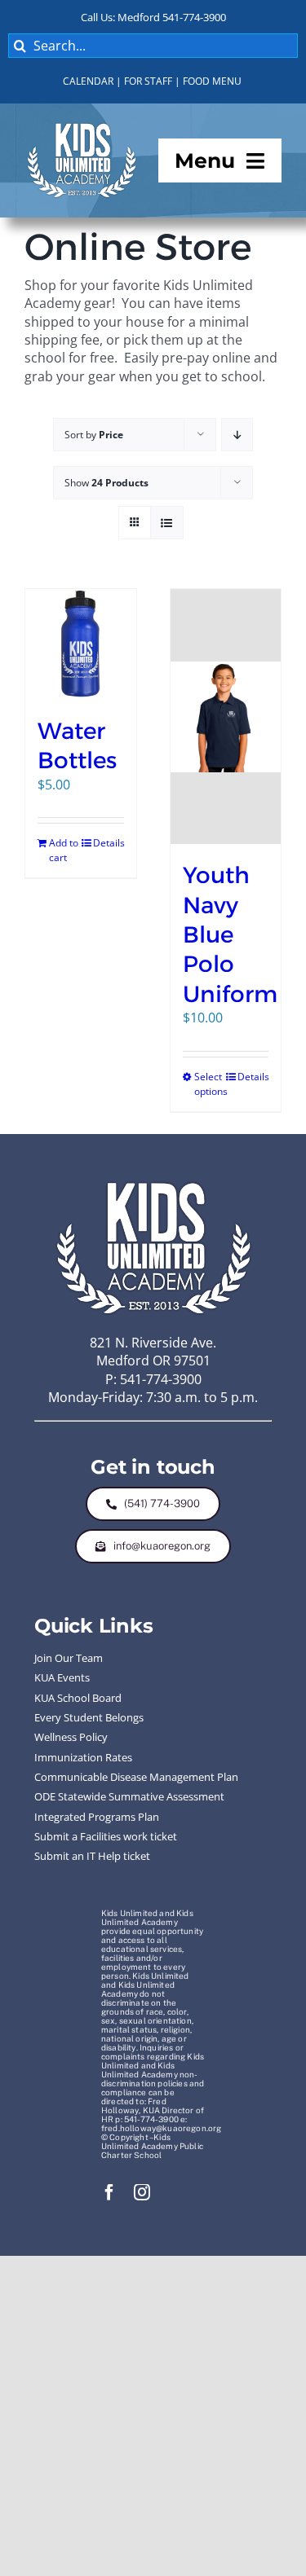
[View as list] (167, 523)
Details (109, 843)
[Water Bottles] (81, 644)
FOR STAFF (148, 81)
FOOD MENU (212, 81)
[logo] (82, 126)
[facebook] (109, 2192)
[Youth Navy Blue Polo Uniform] (226, 717)
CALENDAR (88, 81)
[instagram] (142, 2192)
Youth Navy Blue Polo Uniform (230, 934)
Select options (210, 1084)
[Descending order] (237, 435)
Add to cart (64, 850)
